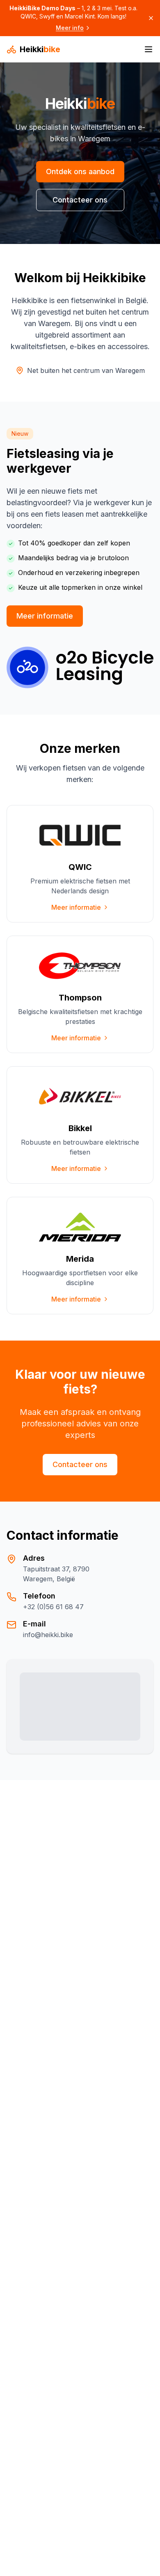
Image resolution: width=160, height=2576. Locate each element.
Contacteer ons (80, 200)
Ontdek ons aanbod (80, 171)
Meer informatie (45, 616)
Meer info (70, 28)
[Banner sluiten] (151, 18)
